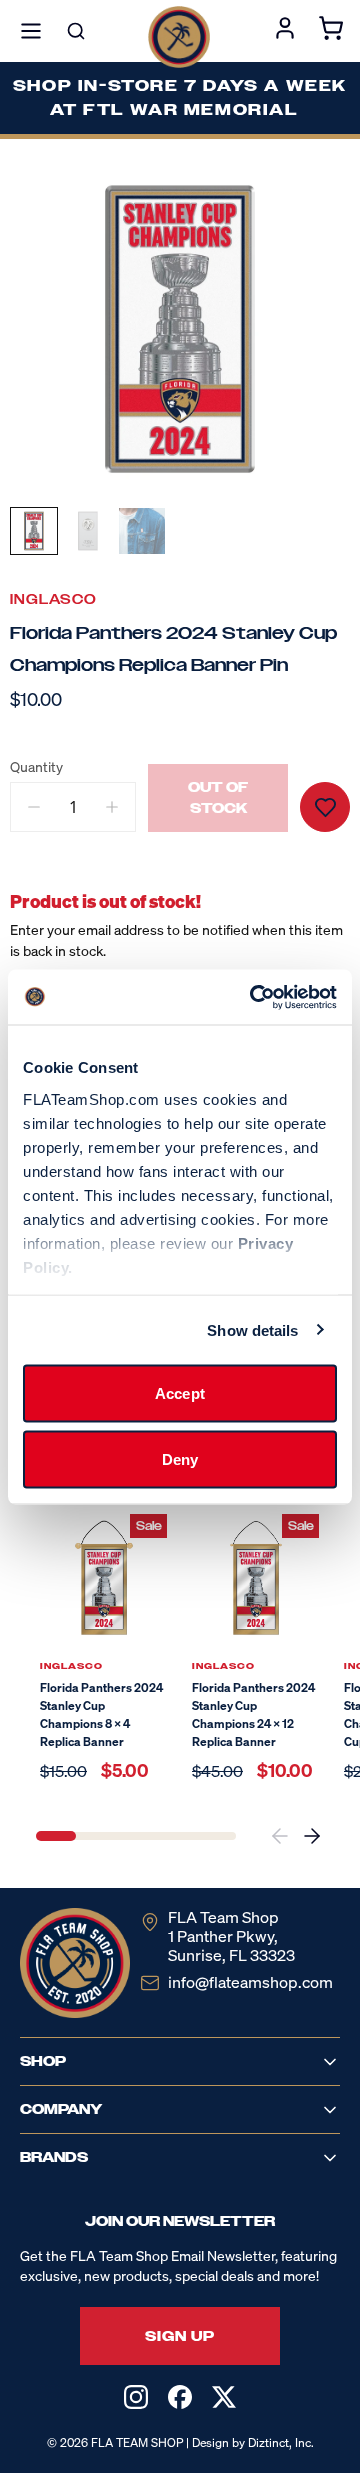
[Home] (179, 37)
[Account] (285, 31)
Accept (180, 1393)
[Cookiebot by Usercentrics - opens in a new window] (254, 997)
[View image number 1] (34, 531)
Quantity (36, 767)
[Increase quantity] (112, 807)
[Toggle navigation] (31, 31)
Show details (252, 1329)
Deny (180, 1458)
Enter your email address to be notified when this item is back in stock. (176, 940)
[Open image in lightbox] (180, 329)
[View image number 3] (142, 531)
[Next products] (312, 1836)
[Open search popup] (76, 31)
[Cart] (331, 31)
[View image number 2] (88, 531)
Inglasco (53, 599)
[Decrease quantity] (34, 807)
